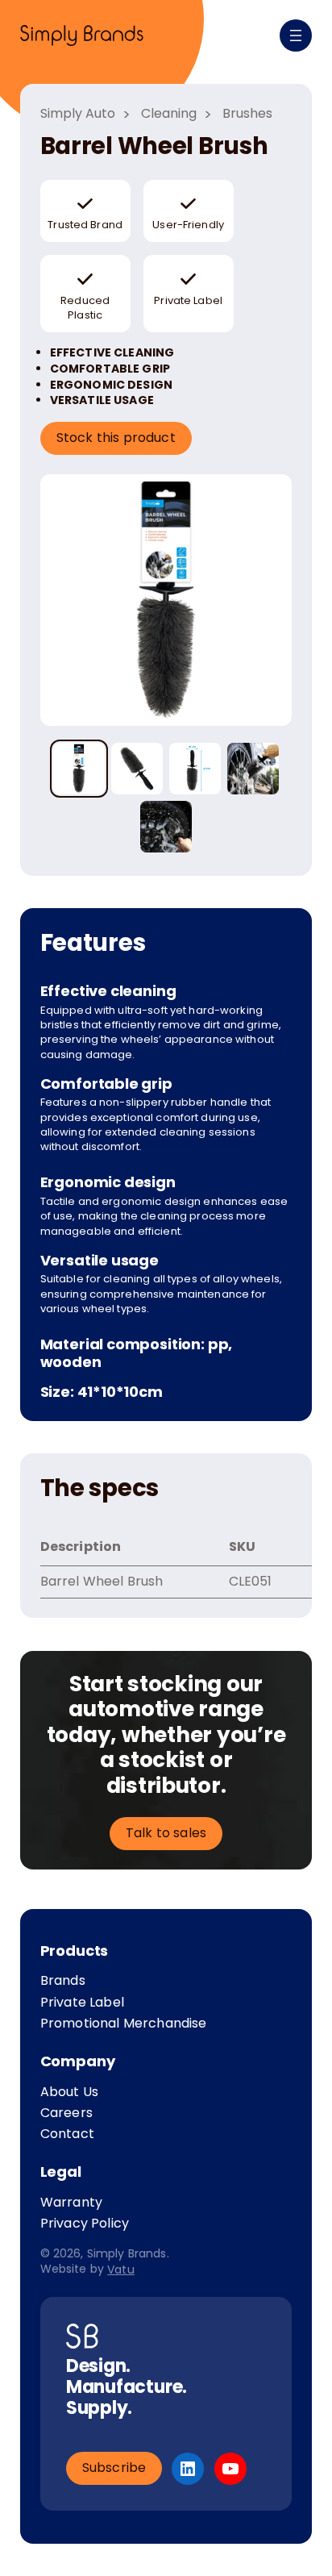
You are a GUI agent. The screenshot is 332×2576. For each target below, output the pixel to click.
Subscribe (114, 2468)
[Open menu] (296, 35)
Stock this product (116, 438)
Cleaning (169, 114)
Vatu (121, 2269)
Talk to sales (166, 1833)
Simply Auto (78, 114)
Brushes (247, 114)
